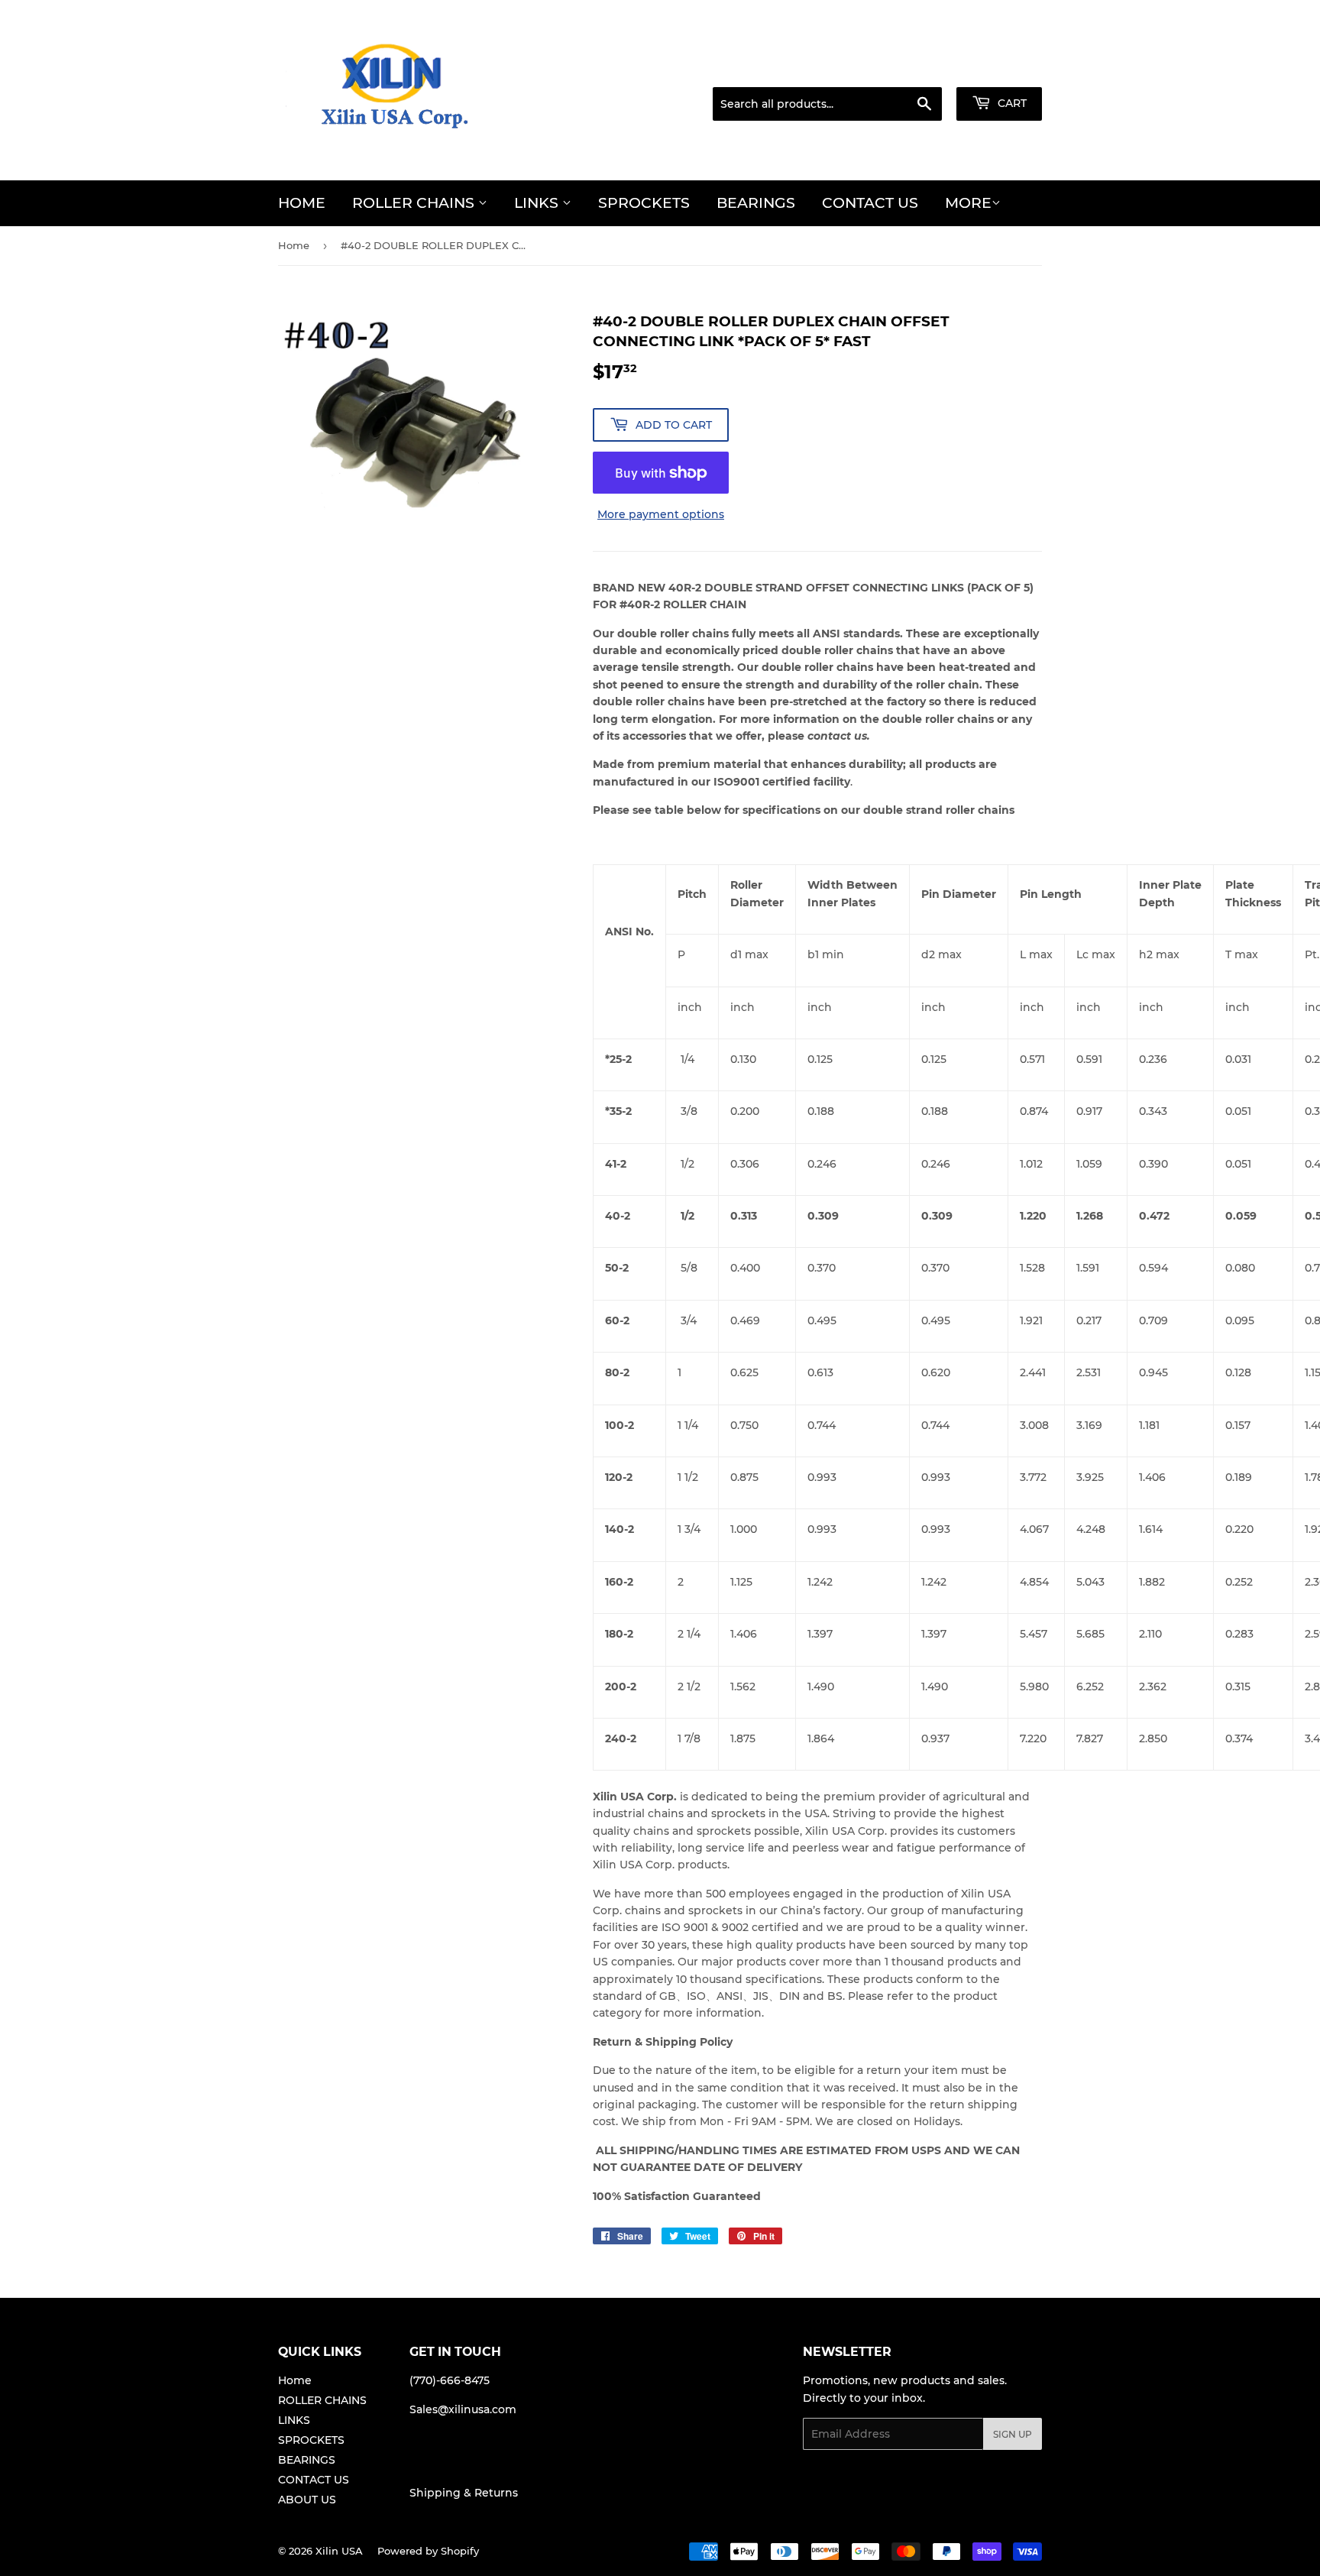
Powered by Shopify (428, 2551)
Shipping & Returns (464, 2493)
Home (302, 203)
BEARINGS (756, 203)
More (968, 203)
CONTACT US (870, 203)
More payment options (661, 514)
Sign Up (1013, 2434)
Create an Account (998, 68)
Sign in (916, 68)
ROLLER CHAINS (415, 203)
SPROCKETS (644, 203)
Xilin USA (339, 2551)
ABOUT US (307, 2500)
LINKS (538, 203)
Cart (1011, 103)
